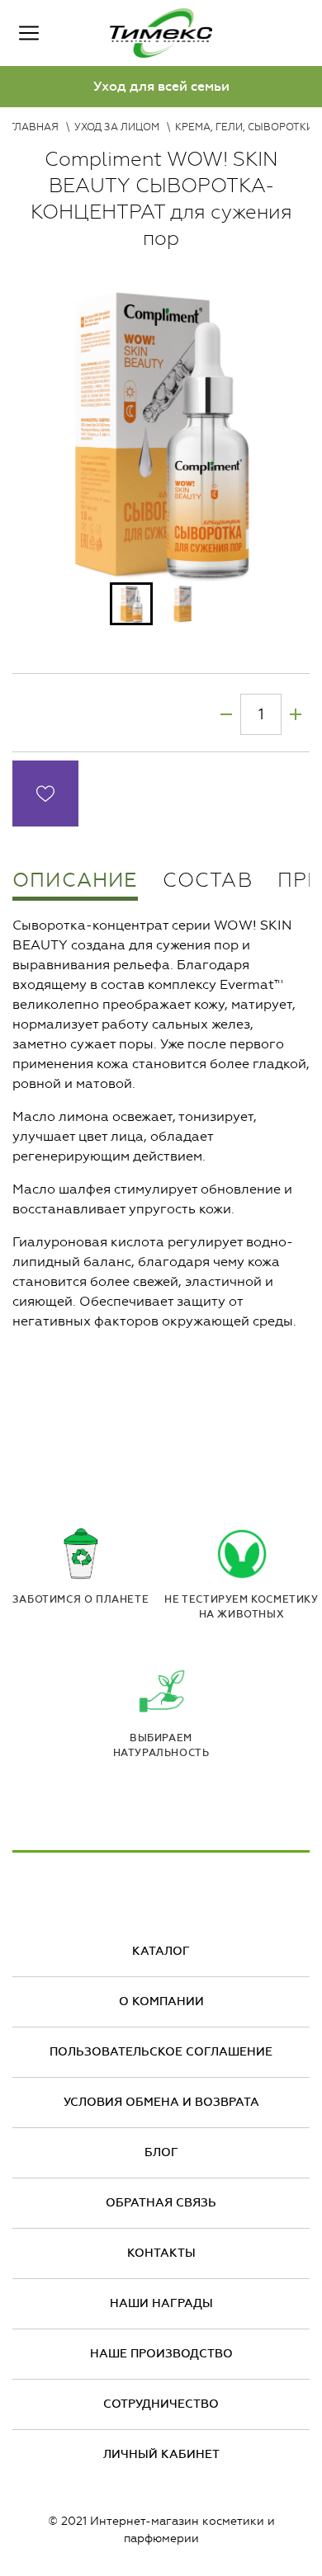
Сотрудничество (161, 2404)
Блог (161, 2152)
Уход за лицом (117, 127)
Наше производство (161, 2354)
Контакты (161, 2253)
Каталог (161, 1951)
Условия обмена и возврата (161, 2102)
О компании (161, 2001)
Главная (34, 127)
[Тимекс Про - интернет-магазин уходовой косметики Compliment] (161, 33)
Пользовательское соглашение (161, 2052)
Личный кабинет (161, 2454)
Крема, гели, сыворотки (244, 127)
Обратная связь (161, 2203)
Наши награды (161, 2303)
